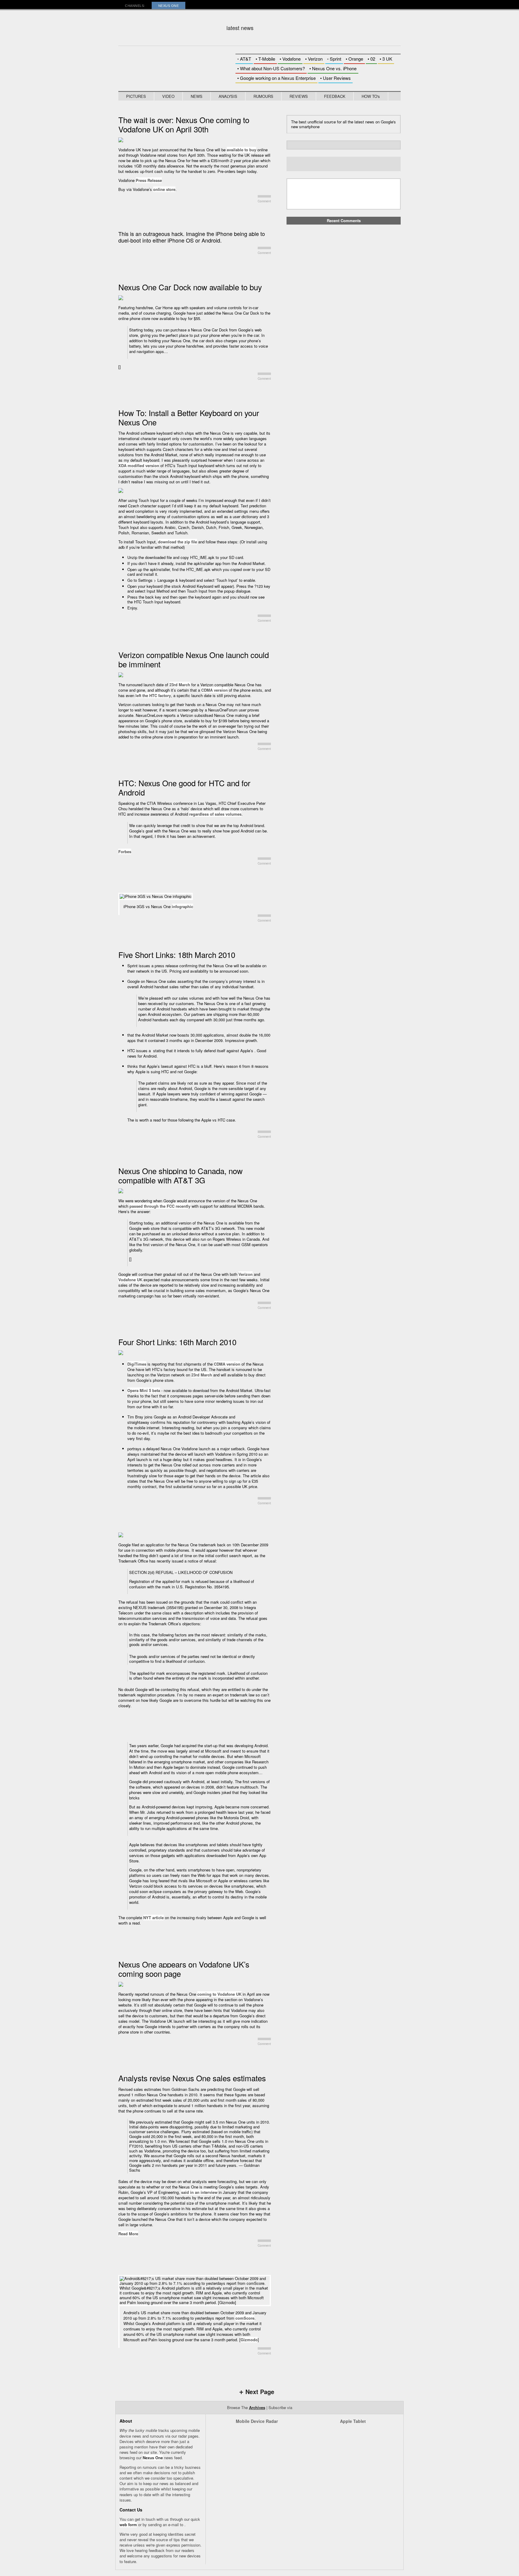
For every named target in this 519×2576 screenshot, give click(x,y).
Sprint (334, 59)
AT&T (244, 59)
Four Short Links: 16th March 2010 (177, 1342)
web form (128, 2525)
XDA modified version (139, 465)
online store (164, 189)
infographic (182, 906)
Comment (264, 201)
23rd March (180, 685)
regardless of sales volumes (215, 814)
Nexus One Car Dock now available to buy (190, 287)
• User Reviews (335, 78)
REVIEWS (299, 96)
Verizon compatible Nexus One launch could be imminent (194, 659)
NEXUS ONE (169, 6)
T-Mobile (265, 59)
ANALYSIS (228, 96)
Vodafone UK (130, 1280)
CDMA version (214, 690)
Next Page (257, 2392)
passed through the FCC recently (160, 1206)
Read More (128, 2234)
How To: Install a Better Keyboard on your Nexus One (189, 417)
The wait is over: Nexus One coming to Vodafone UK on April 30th (184, 124)
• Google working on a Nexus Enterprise (276, 78)
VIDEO (168, 96)
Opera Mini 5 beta (144, 1390)
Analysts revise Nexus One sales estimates (192, 2078)
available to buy (241, 150)
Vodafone (290, 59)
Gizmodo (249, 2340)
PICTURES (136, 96)
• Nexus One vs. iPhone (333, 68)
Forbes (125, 852)
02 (371, 59)
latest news (240, 28)
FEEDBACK (335, 96)
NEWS (197, 96)
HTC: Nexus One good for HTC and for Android (184, 787)
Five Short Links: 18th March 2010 (177, 954)
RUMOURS (263, 96)
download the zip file (178, 542)
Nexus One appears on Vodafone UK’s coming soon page (184, 1969)
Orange (354, 59)
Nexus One (153, 2458)
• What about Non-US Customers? (271, 68)
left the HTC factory (153, 695)
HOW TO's (371, 96)
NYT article (153, 1918)
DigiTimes (137, 1364)
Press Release (149, 180)
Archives (257, 2407)
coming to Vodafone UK (219, 1994)
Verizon (314, 59)
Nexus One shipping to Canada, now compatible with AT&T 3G (181, 1175)
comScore (245, 2318)
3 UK (386, 59)
